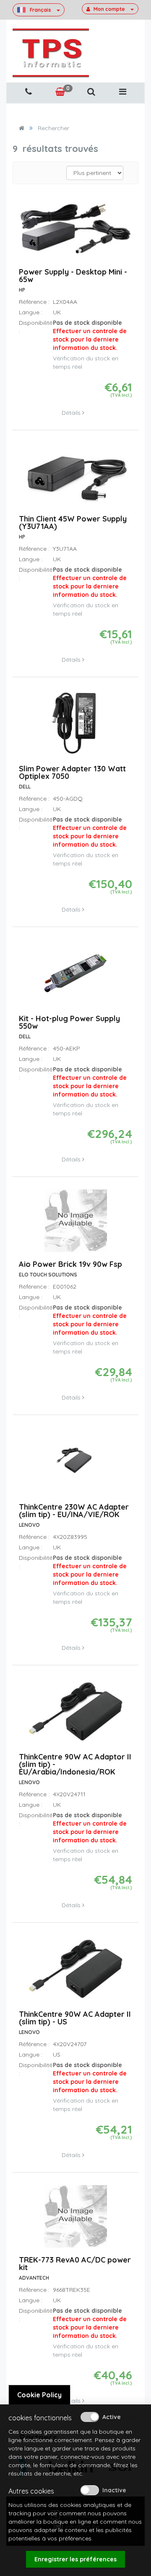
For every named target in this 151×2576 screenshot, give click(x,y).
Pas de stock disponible (90, 335)
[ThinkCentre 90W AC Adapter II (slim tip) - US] (76, 1972)
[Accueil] (22, 128)
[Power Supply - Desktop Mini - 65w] (75, 233)
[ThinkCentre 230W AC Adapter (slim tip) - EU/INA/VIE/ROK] (75, 1465)
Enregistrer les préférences (75, 2559)
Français (40, 10)
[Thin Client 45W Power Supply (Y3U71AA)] (75, 478)
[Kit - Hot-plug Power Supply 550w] (75, 977)
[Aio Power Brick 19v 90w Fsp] (75, 1225)
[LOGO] (51, 53)
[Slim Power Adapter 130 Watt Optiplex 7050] (75, 727)
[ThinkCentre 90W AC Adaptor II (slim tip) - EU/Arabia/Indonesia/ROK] (76, 1715)
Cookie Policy (39, 2395)
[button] (91, 92)
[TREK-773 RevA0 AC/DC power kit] (75, 2220)
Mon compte (109, 9)
